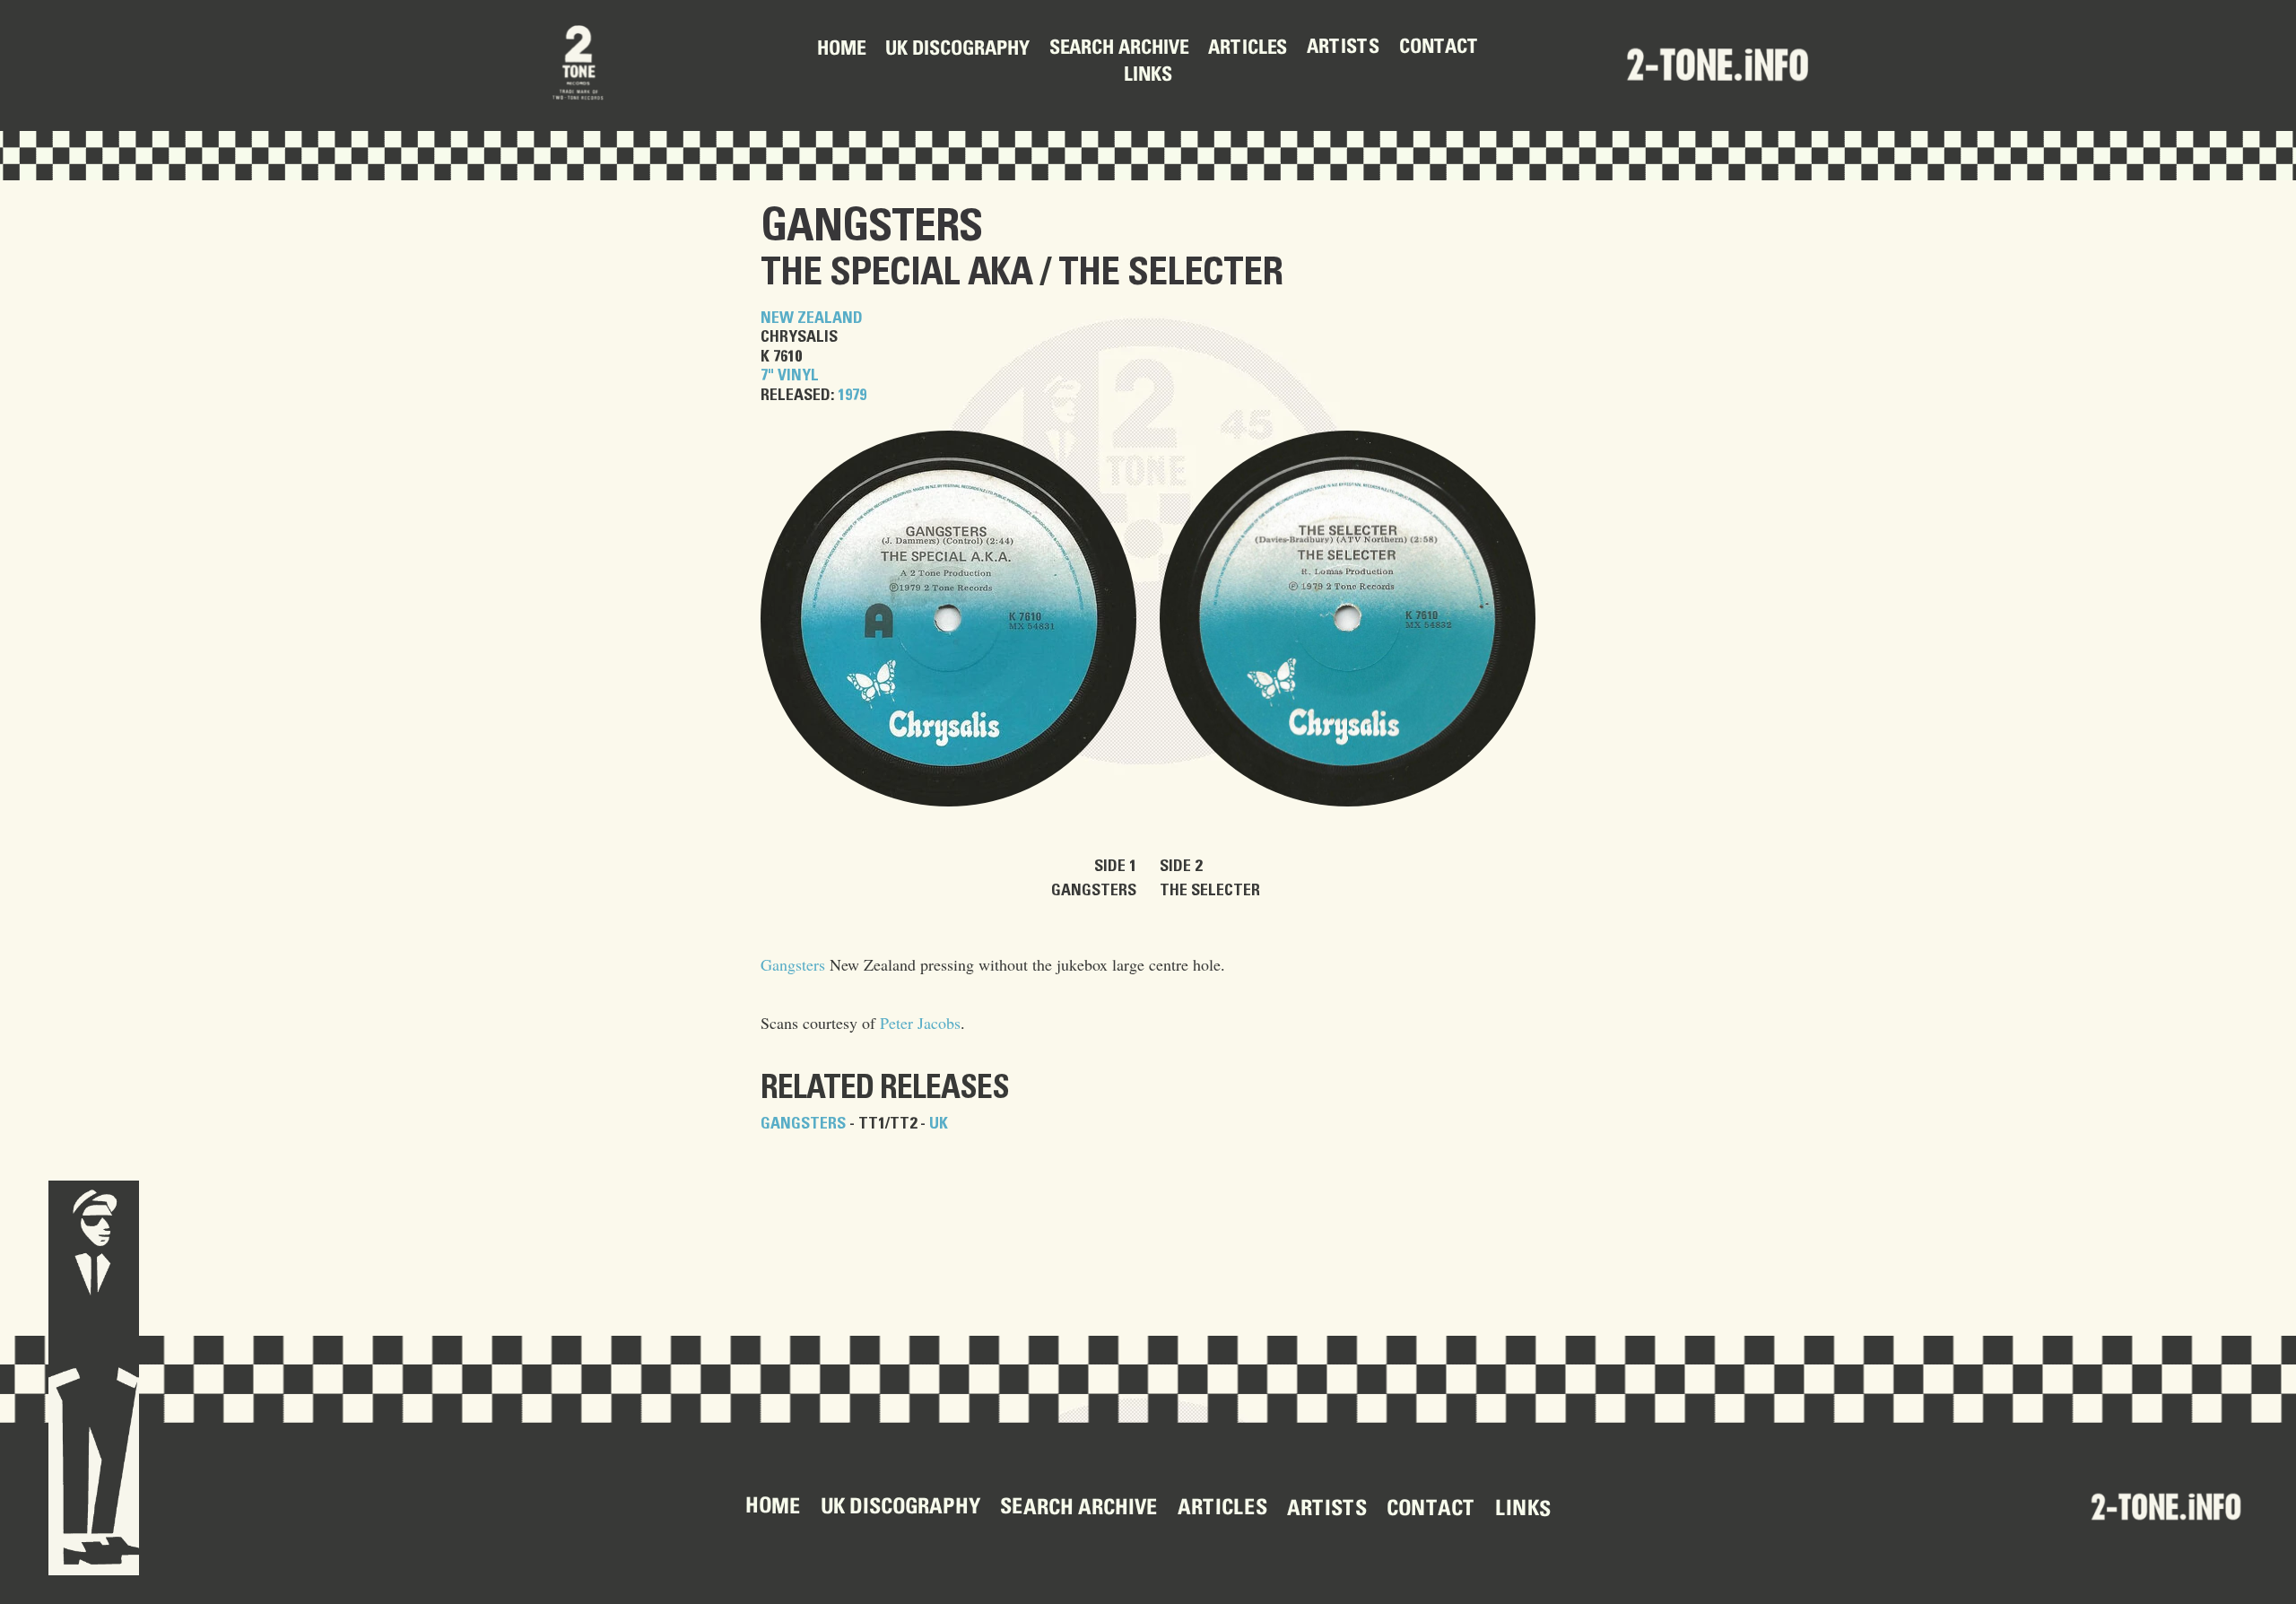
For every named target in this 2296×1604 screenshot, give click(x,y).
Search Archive (1119, 50)
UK (939, 1124)
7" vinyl (790, 376)
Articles (1248, 48)
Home (841, 50)
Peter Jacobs (920, 1023)
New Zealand (812, 318)
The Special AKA (896, 273)
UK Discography (957, 50)
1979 (852, 396)
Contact (1439, 48)
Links (1148, 76)
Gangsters (871, 227)
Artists (1343, 48)
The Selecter (1170, 273)
